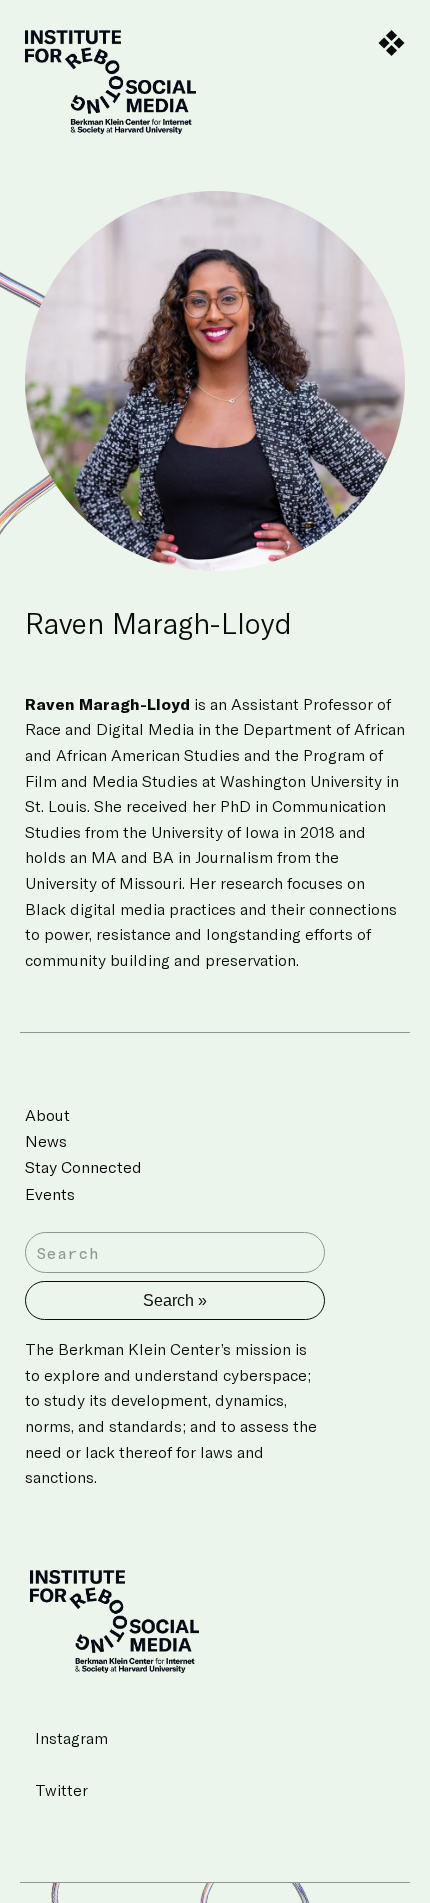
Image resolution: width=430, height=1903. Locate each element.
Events (50, 1193)
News (46, 1140)
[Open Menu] (391, 44)
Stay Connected (83, 1166)
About (47, 1114)
